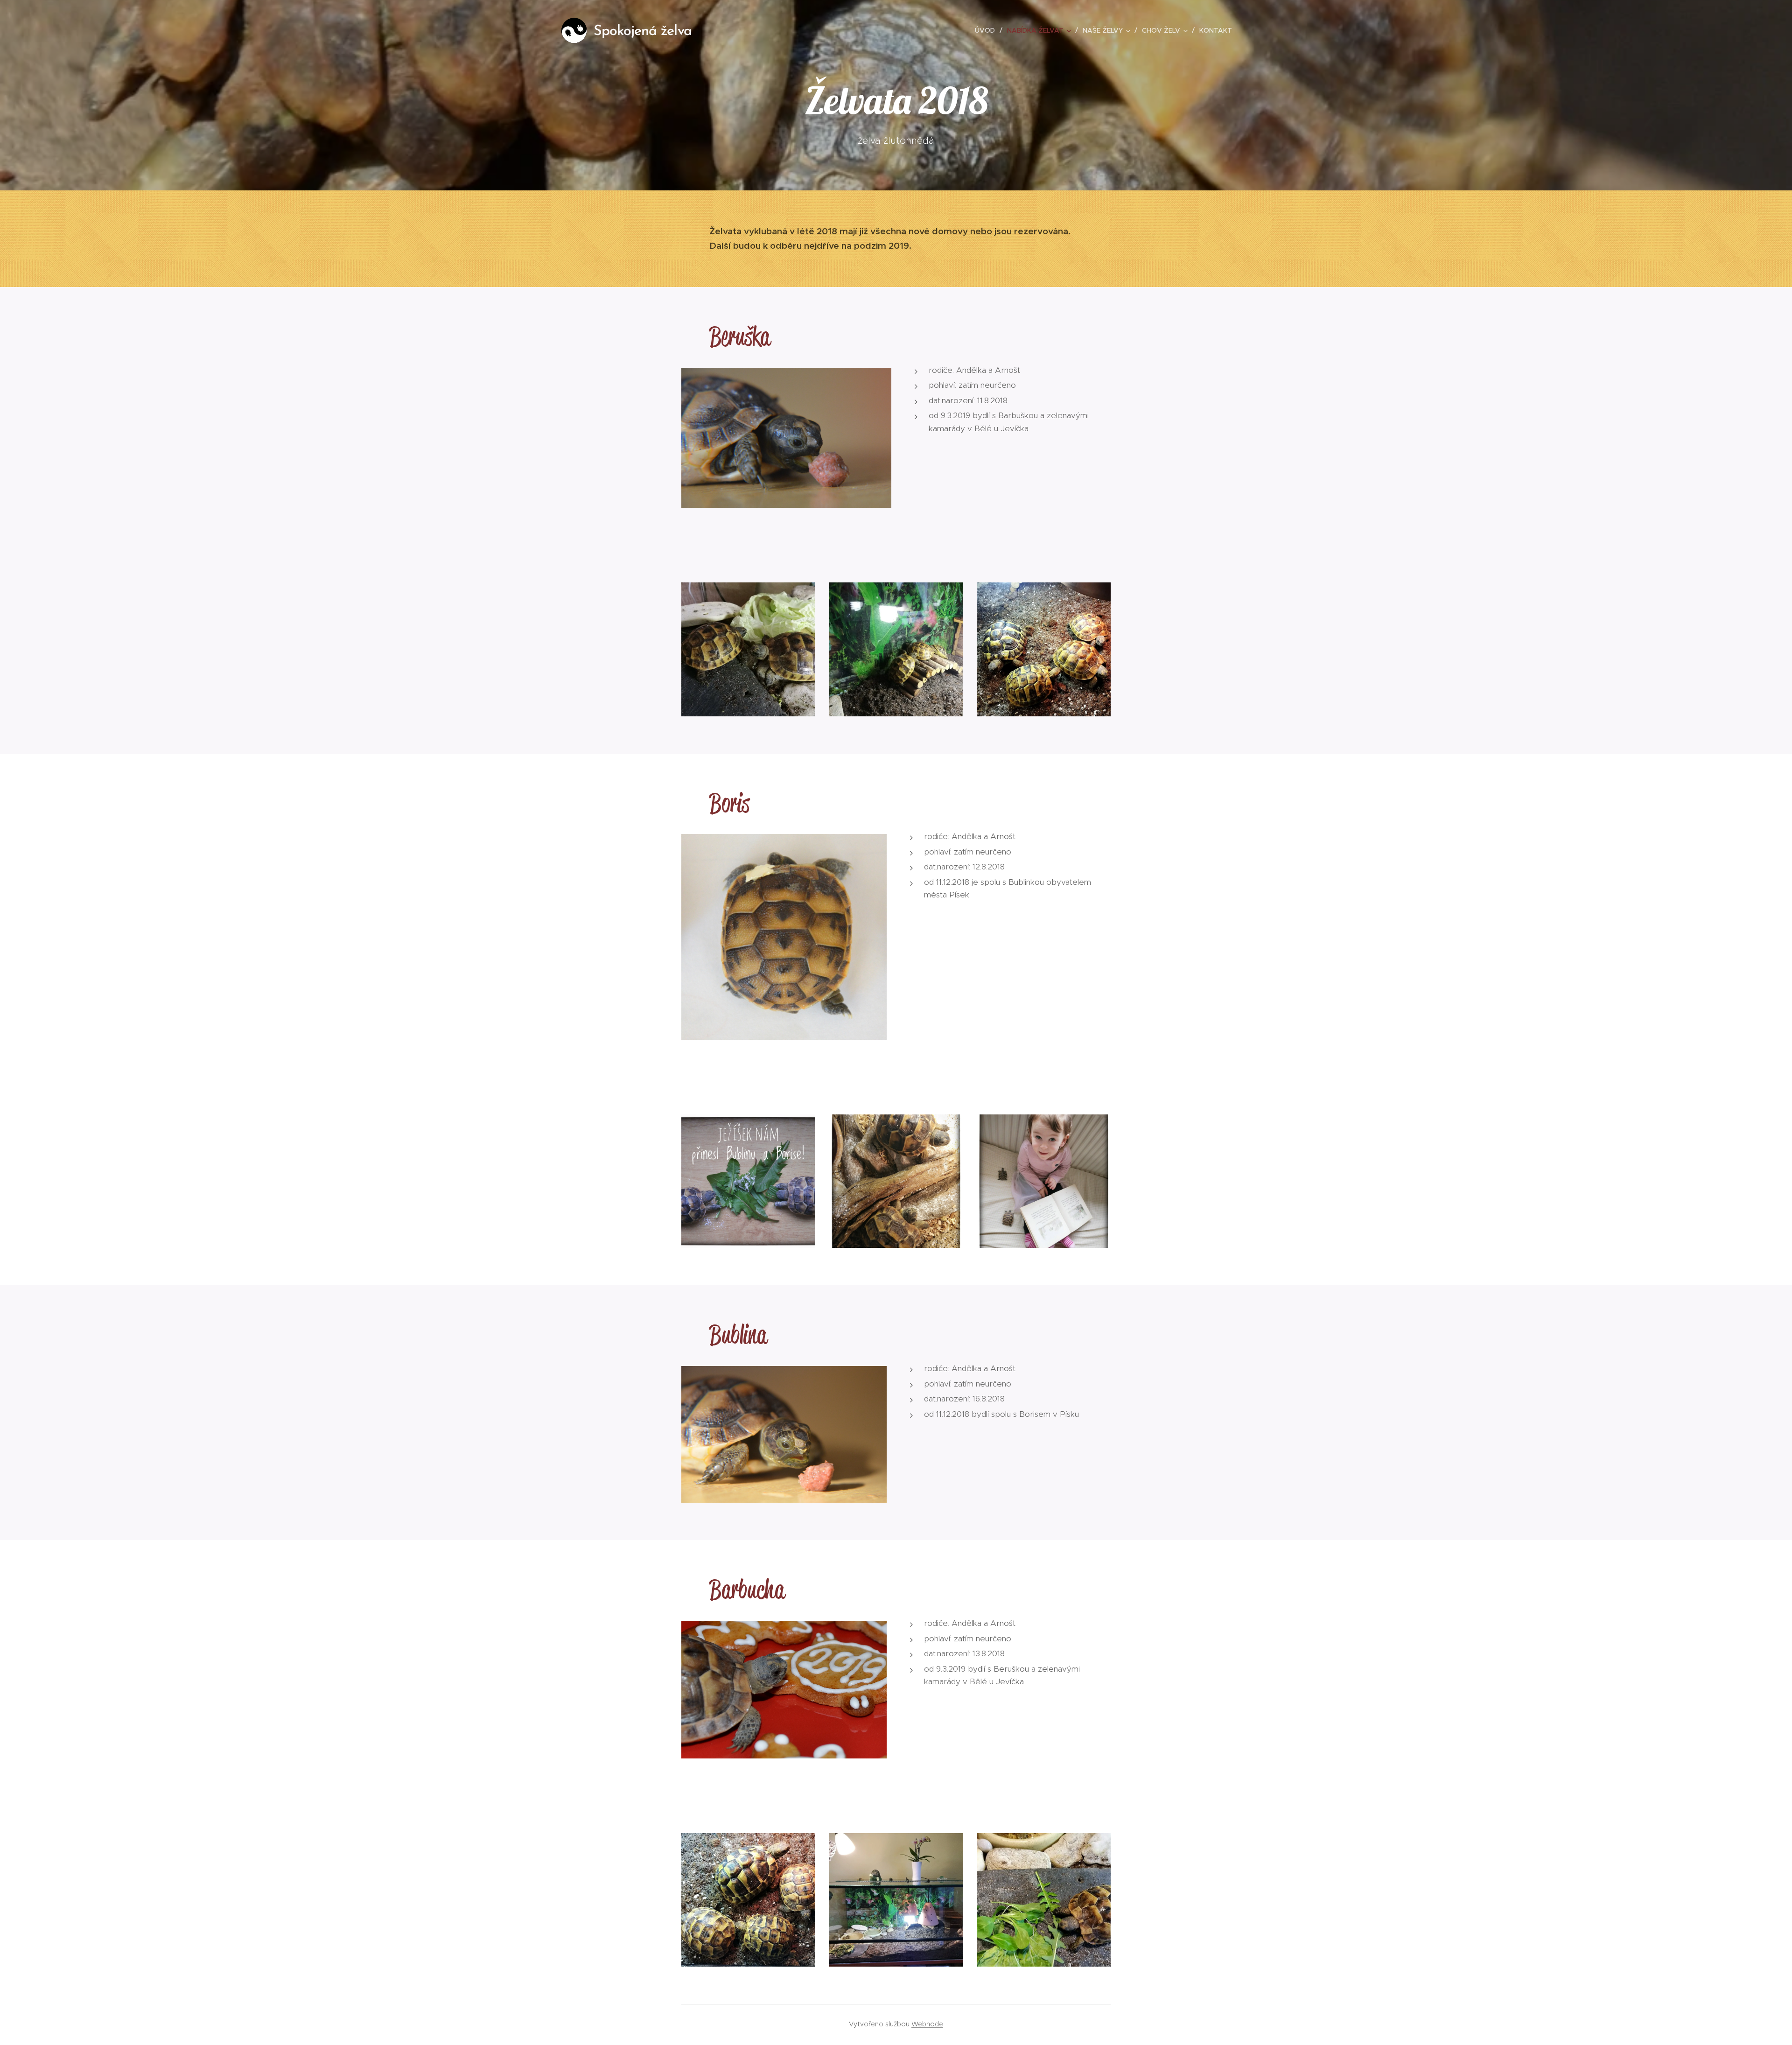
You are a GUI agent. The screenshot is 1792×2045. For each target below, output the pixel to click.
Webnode (927, 2024)
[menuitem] (987, 30)
